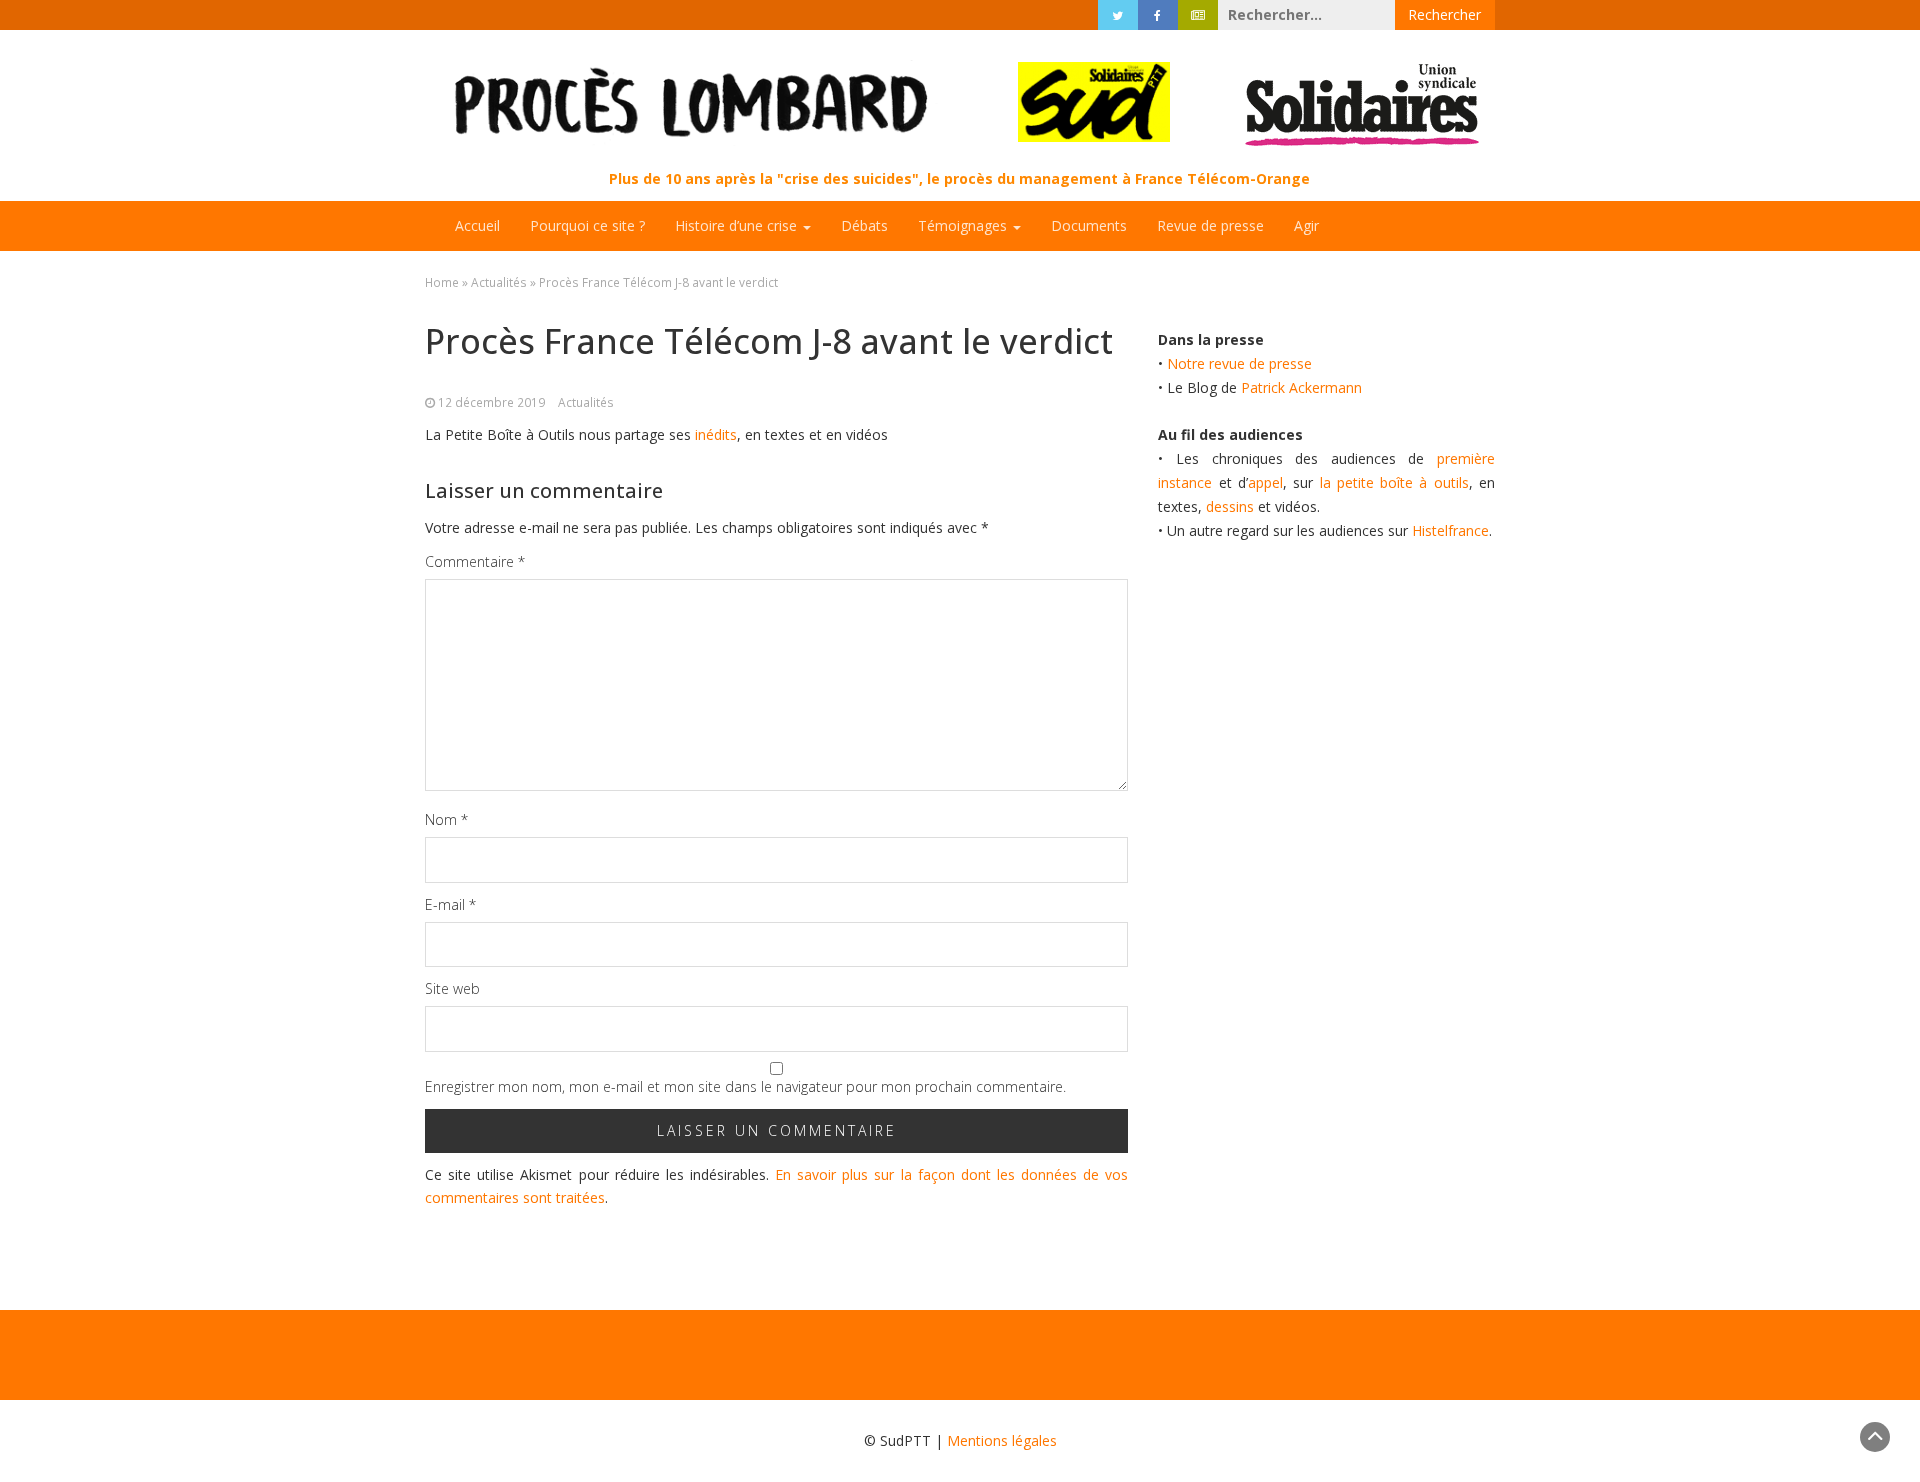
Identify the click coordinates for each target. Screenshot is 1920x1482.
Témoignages (964, 225)
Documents (1089, 225)
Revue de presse (1210, 225)
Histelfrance (1450, 530)
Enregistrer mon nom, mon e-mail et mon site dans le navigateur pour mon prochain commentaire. (745, 1086)
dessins (1230, 506)
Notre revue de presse (1239, 363)
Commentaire (475, 561)
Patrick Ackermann (1301, 387)
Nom (446, 819)
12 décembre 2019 (491, 402)
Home (442, 282)
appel (1265, 482)
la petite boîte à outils (1394, 482)
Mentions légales (1002, 1440)
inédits (716, 434)
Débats (864, 225)
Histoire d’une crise (738, 225)
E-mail (450, 904)
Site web (452, 988)
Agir (1306, 225)
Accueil (477, 225)
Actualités (499, 282)
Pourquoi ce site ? (587, 225)
